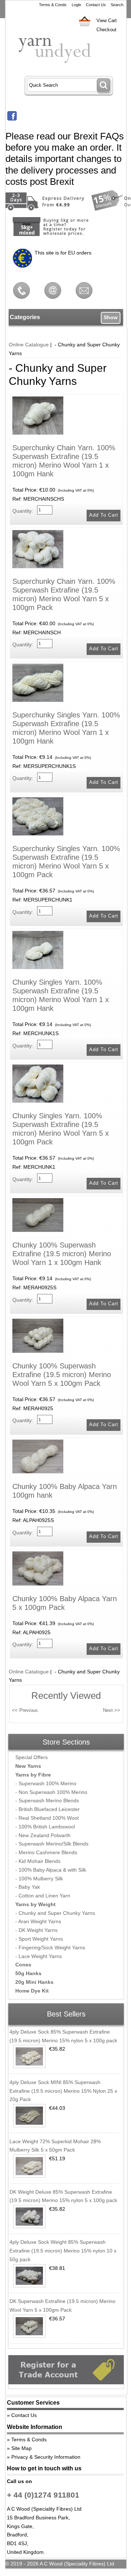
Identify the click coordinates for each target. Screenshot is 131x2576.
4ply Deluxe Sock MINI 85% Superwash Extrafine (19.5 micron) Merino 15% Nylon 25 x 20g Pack (63, 2091)
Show (111, 317)
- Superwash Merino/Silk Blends (52, 1844)
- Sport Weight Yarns (39, 1939)
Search (117, 5)
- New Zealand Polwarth (43, 1835)
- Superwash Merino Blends (47, 1800)
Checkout (106, 30)
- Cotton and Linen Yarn (43, 1896)
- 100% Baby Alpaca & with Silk (51, 1870)
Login (76, 5)
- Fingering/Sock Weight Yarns (50, 1948)
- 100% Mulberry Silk (39, 1879)
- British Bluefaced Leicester (47, 1809)
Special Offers (31, 1757)
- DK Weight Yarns (36, 1930)
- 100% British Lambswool (45, 1827)
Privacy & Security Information (46, 2457)
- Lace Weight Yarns (39, 1956)
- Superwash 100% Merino (46, 1783)
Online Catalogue (29, 345)
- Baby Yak (28, 1887)
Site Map (21, 2448)
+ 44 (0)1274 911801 (43, 2495)
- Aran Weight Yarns (38, 1921)
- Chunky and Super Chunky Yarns (55, 1913)
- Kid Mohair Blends (38, 1861)
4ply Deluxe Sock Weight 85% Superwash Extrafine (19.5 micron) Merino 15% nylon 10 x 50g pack (63, 2251)
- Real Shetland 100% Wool (47, 1818)
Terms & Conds (53, 5)
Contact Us (96, 5)
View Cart (107, 21)
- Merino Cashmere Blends (46, 1852)
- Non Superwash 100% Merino (51, 1792)
